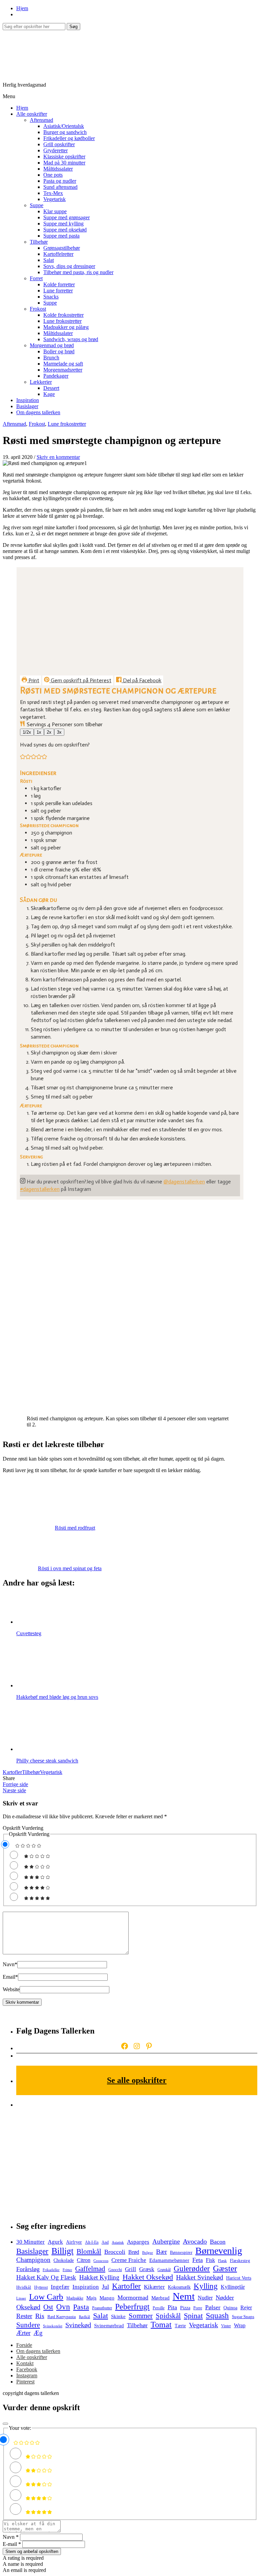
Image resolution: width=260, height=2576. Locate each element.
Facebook (27, 2369)
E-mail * (12, 2544)
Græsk (147, 2269)
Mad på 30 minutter (64, 163)
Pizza (185, 2308)
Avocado (195, 2241)
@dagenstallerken (184, 1182)
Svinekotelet (53, 2326)
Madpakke (75, 2298)
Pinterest (25, 2382)
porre (198, 2308)
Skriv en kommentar (58, 457)
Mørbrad (160, 2298)
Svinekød (78, 2325)
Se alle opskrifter (137, 2080)
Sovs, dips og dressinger (69, 266)
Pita (172, 2307)
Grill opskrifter (59, 144)
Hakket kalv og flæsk (46, 2277)
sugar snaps (243, 2317)
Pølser (213, 2307)
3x (59, 732)
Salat (49, 260)
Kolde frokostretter (63, 315)
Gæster (225, 2268)
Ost (48, 2307)
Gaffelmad (90, 2269)
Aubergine (166, 2241)
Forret (36, 278)
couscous (101, 2261)
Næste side (14, 1790)
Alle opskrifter (32, 114)
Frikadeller (51, 2270)
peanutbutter (102, 2308)
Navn (10, 1964)
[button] (23, 758)
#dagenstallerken (40, 1189)
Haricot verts (239, 2278)
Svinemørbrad (109, 2326)
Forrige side (15, 1784)
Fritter (67, 2270)
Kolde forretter (59, 284)
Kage (49, 394)
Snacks (51, 297)
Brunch (51, 358)
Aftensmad (41, 120)
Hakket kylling (99, 2277)
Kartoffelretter (58, 254)
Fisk (210, 2260)
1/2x (27, 732)
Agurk (55, 2242)
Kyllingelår (233, 2287)
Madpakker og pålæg (66, 327)
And (105, 2242)
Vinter (226, 2326)
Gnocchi (115, 2270)
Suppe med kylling (63, 224)
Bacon (218, 2242)
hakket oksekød (148, 2277)
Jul (105, 2287)
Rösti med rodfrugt (75, 1528)
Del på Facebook (142, 680)
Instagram (27, 2375)
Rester (24, 2316)
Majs (91, 2298)
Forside (24, 2345)
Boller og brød (59, 351)
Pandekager (56, 376)
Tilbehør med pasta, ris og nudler (78, 272)
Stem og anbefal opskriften (32, 2551)
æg (38, 2333)
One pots (53, 175)
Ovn (63, 2307)
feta (198, 2260)
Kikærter (154, 2287)
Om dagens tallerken (38, 412)
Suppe (37, 205)
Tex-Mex (53, 193)
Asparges (138, 2242)
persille (159, 2308)
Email (10, 1977)
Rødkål (84, 2317)
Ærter (23, 2333)
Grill (131, 2269)
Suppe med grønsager (67, 217)
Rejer (246, 2307)
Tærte (180, 2326)
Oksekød (28, 2307)
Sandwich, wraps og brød (71, 339)
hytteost (41, 2288)
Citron (84, 2260)
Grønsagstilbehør (62, 248)
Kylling (206, 2286)
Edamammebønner (169, 2260)
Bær (161, 2252)
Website (11, 1989)
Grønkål (164, 2270)
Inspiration (28, 400)
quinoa (230, 2308)
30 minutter (30, 2242)
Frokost (38, 309)
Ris (40, 2316)
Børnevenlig (219, 2251)
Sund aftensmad (60, 187)
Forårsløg (28, 2269)
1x (39, 732)
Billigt (62, 2251)
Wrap (240, 2325)
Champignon (33, 2260)
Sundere (28, 2325)
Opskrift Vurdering (23, 1828)
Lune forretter (58, 291)
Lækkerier (41, 382)
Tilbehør (39, 242)
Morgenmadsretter (63, 370)
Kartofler (12, 1772)
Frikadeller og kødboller (69, 138)
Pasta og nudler (60, 181)
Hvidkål (24, 2287)
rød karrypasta (62, 2317)
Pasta (81, 2307)
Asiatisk (118, 2242)
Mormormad (133, 2297)
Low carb (46, 2297)
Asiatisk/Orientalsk (64, 126)
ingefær (60, 2287)
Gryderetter (56, 150)
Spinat (193, 2316)
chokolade (64, 2260)
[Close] (5, 2424)
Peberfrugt (132, 2306)
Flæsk (222, 2261)
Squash (217, 2316)
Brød (134, 2252)
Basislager (27, 406)
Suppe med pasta (61, 236)
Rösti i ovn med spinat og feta (70, 1568)
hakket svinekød (200, 2277)
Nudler (205, 2298)
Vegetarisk (55, 199)
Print (33, 680)
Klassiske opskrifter (64, 157)
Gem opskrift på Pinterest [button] (80, 680)
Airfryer (74, 2242)
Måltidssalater (58, 169)
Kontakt (25, 2363)
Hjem (22, 8)
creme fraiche (129, 2260)
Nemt (184, 2296)
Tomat (161, 2325)
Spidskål (168, 2316)
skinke (118, 2316)
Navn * (11, 2537)
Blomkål (89, 2251)
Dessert (51, 388)
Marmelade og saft (63, 364)
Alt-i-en (92, 2242)
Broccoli (115, 2252)
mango (107, 2298)
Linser (21, 2298)
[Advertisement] (137, 2161)
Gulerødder (192, 2268)
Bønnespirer (181, 2252)
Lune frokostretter (62, 321)
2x (49, 732)
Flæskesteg (240, 2260)
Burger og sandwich (65, 132)
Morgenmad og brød (52, 345)
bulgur (148, 2253)
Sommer (141, 2316)
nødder (225, 2297)
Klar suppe (55, 211)
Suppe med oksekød (65, 230)
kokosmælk (179, 2287)
